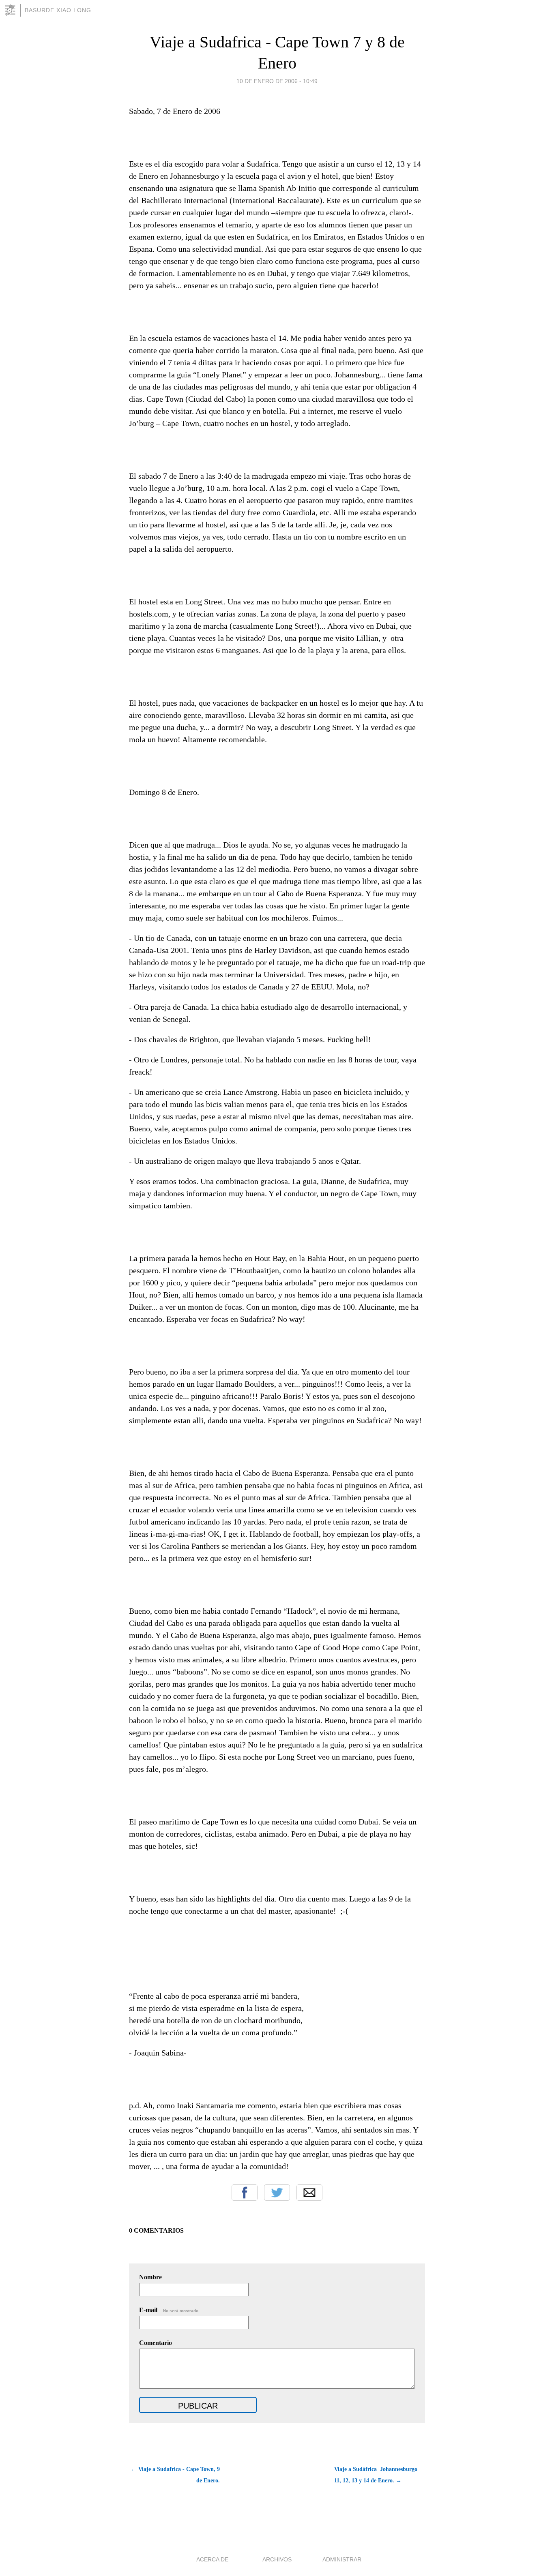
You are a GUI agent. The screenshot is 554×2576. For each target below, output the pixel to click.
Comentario (156, 2343)
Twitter (277, 2193)
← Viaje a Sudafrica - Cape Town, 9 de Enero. (175, 2475)
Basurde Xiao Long (58, 10)
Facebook (245, 2193)
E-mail (169, 2310)
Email (309, 2193)
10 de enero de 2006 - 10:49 (277, 81)
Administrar (342, 2559)
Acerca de (212, 2559)
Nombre (150, 2277)
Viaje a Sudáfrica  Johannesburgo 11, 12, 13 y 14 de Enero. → (376, 2475)
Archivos (277, 2559)
